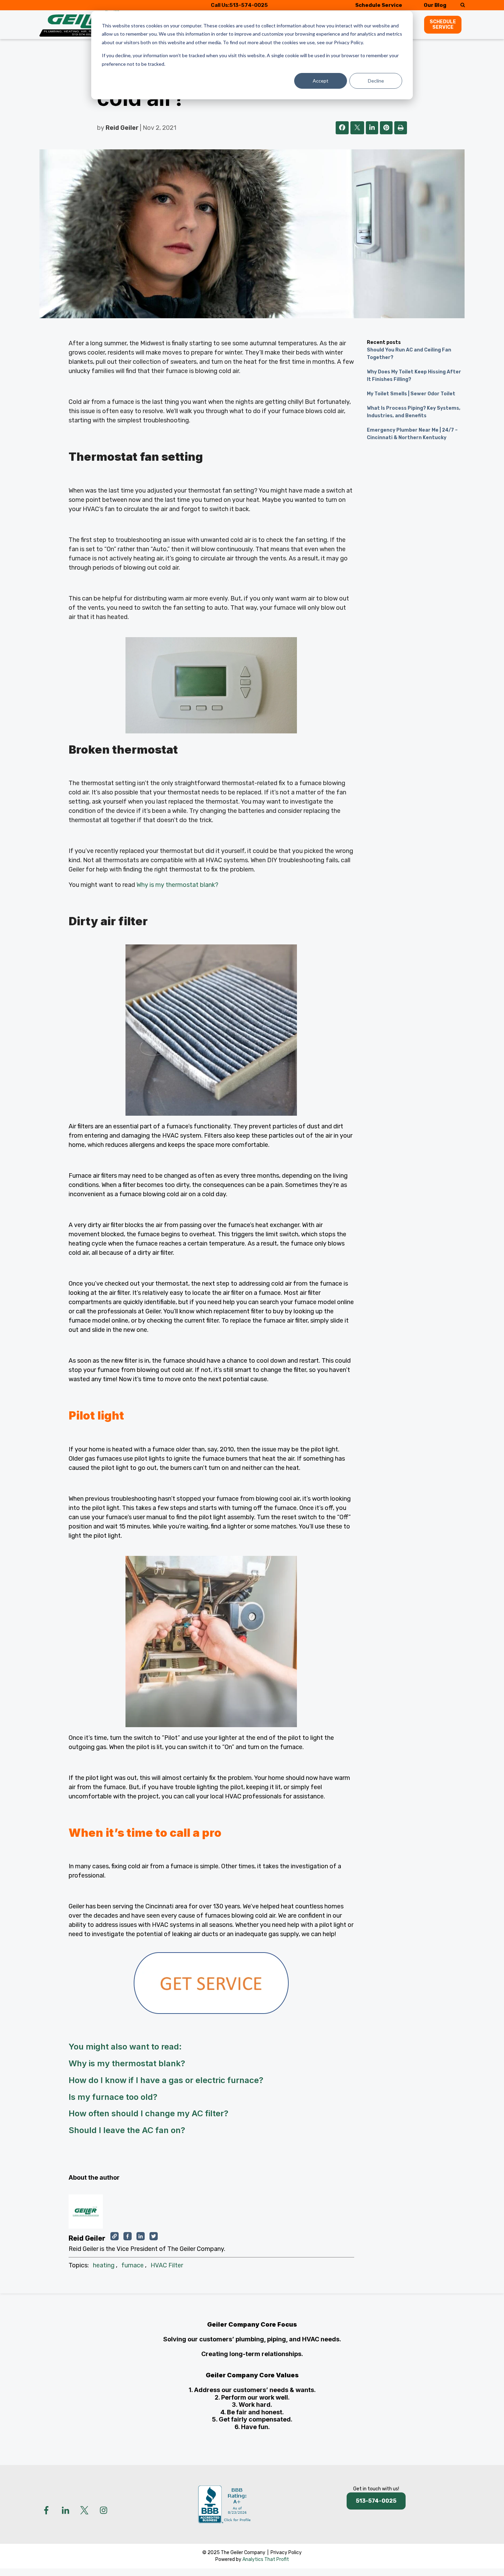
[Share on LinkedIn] (372, 128)
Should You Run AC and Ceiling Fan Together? (409, 354)
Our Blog (435, 5)
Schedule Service (379, 5)
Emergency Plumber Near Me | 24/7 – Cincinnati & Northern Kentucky (412, 434)
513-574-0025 (249, 5)
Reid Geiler (122, 128)
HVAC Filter (167, 2265)
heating (104, 2265)
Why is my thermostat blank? (177, 885)
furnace (133, 2265)
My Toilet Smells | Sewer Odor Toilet (411, 394)
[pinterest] (386, 128)
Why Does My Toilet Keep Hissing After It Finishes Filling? (414, 376)
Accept (321, 81)
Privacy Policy (286, 2553)
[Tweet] (357, 128)
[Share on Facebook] (342, 128)
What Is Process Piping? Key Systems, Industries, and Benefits (414, 412)
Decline (376, 81)
